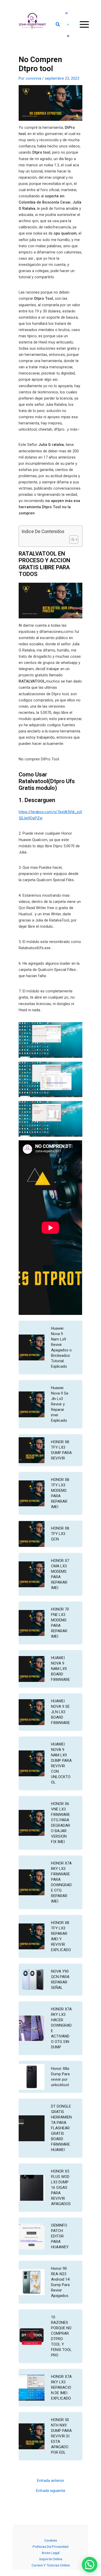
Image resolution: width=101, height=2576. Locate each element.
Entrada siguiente (51, 2491)
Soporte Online (51, 2559)
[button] (58, 25)
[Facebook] (67, 13)
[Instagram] (68, 36)
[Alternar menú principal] (84, 24)
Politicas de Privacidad (51, 2547)
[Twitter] (68, 25)
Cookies (51, 2540)
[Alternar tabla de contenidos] (71, 540)
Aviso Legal (51, 2553)
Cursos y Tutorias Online (51, 2565)
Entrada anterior (51, 2481)
